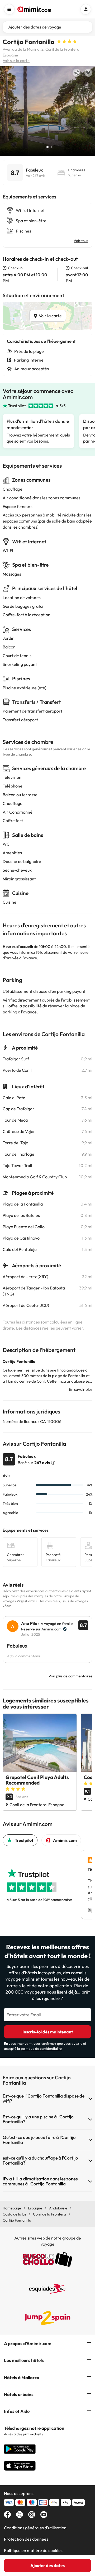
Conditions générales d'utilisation (35, 2528)
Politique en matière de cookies (33, 2550)
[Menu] (9, 9)
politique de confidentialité (41, 2048)
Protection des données (26, 2539)
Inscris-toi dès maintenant (48, 2032)
